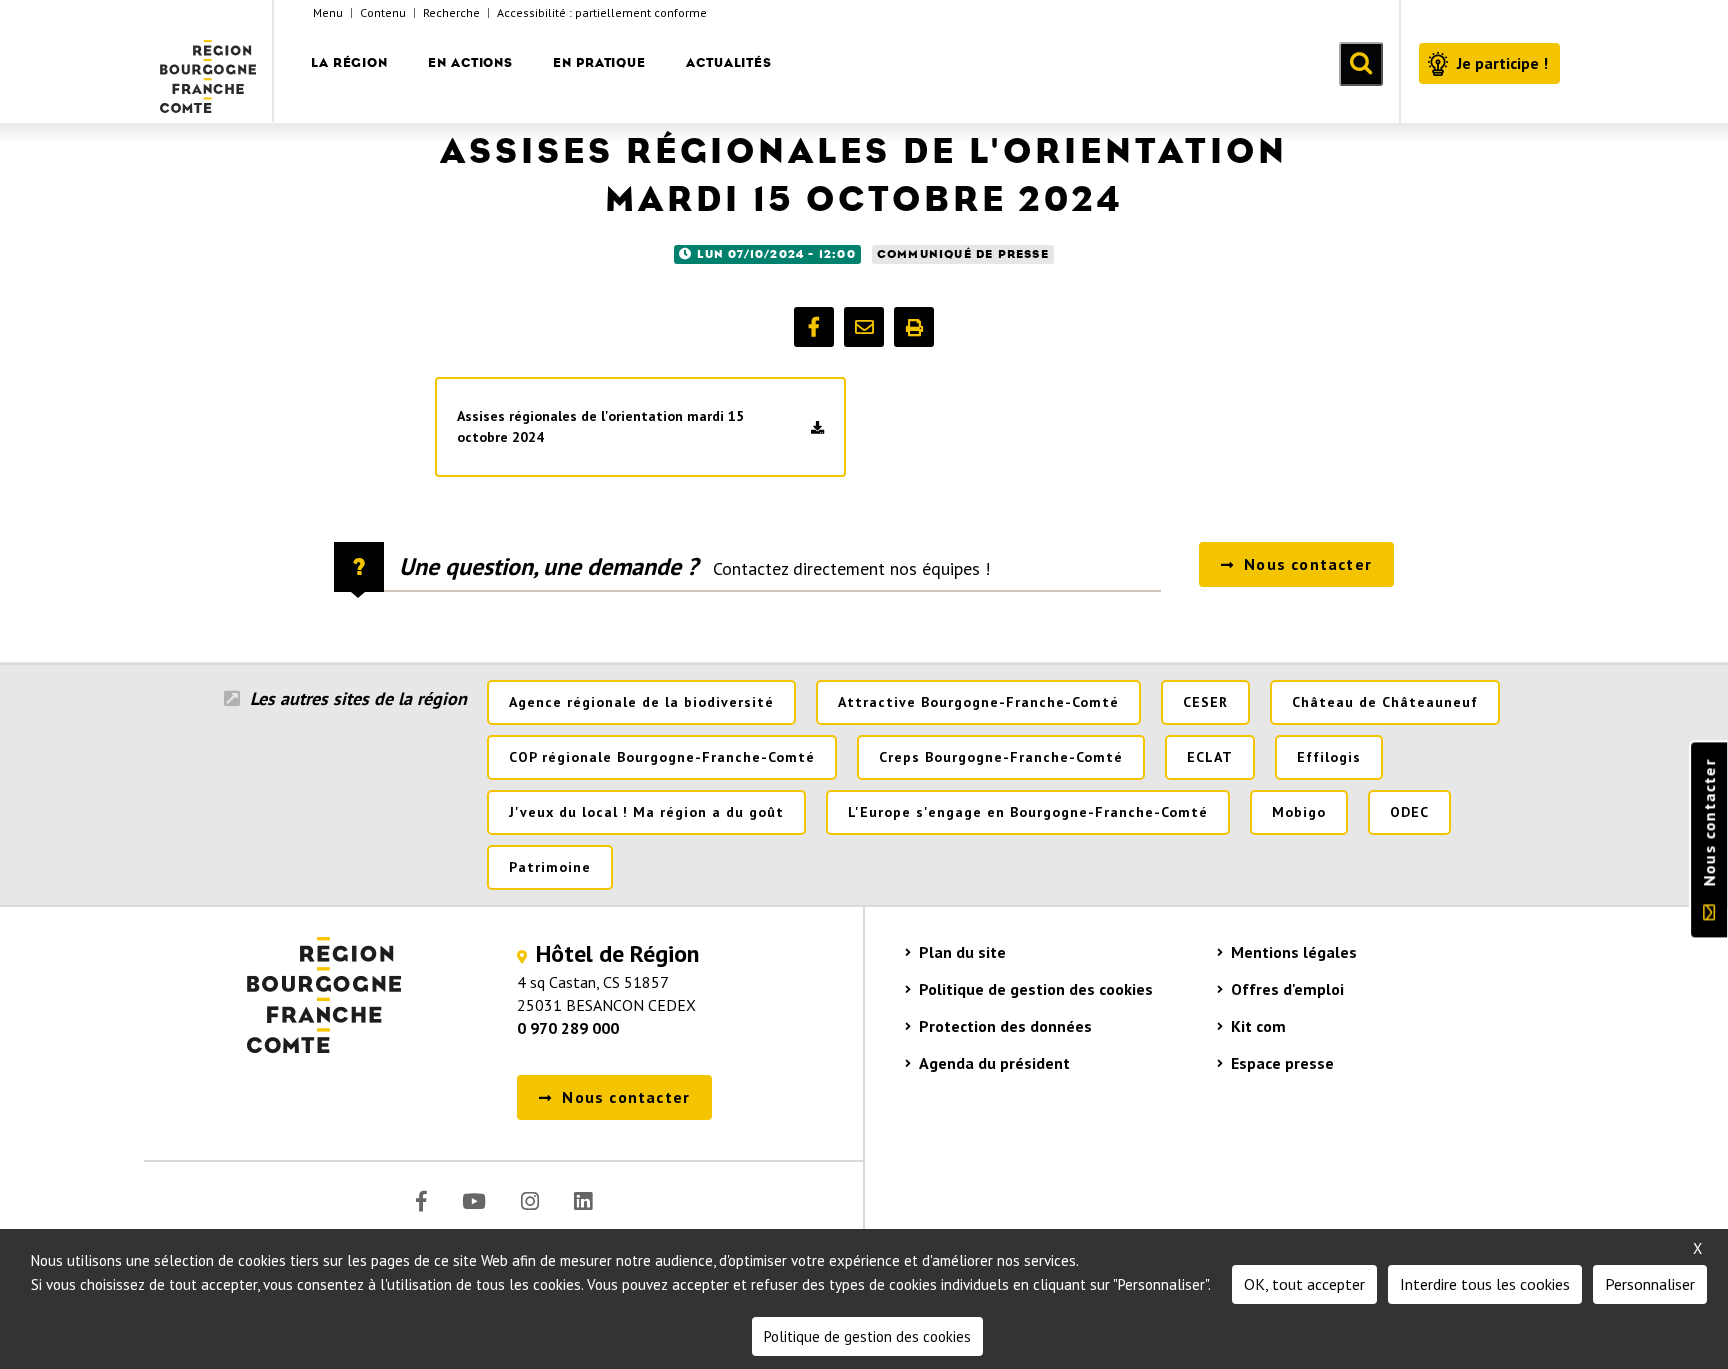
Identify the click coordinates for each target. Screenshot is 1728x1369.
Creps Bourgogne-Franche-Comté (1001, 757)
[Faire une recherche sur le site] (1361, 64)
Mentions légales (1294, 952)
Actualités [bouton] (729, 62)
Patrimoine (550, 867)
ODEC (1409, 812)
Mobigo (1299, 812)
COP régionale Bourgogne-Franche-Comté (662, 757)
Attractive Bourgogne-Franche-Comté (978, 702)
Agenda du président (994, 1063)
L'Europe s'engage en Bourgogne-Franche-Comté (1028, 812)
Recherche (451, 12)
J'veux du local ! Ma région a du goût (646, 812)
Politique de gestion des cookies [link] (867, 1336)
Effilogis (1329, 757)
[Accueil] (209, 61)
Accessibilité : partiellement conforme (602, 12)
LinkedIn (583, 1201)
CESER (1205, 702)
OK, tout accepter (1304, 1284)
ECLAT (1210, 757)
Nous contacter (1709, 823)
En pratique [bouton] (599, 62)
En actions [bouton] (470, 62)
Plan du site (962, 952)
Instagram (530, 1201)
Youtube (474, 1201)
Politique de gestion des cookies (1036, 989)
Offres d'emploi (1287, 989)
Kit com (1258, 1026)
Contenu (383, 12)
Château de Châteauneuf (1385, 702)
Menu (328, 12)
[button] (814, 327)
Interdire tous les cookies (1485, 1284)
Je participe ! (1502, 63)
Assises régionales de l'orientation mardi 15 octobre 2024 (600, 426)
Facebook (421, 1201)
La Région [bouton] (349, 62)
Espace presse (1282, 1063)
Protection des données (1005, 1026)
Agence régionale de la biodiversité (641, 702)
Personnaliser (1650, 1284)
